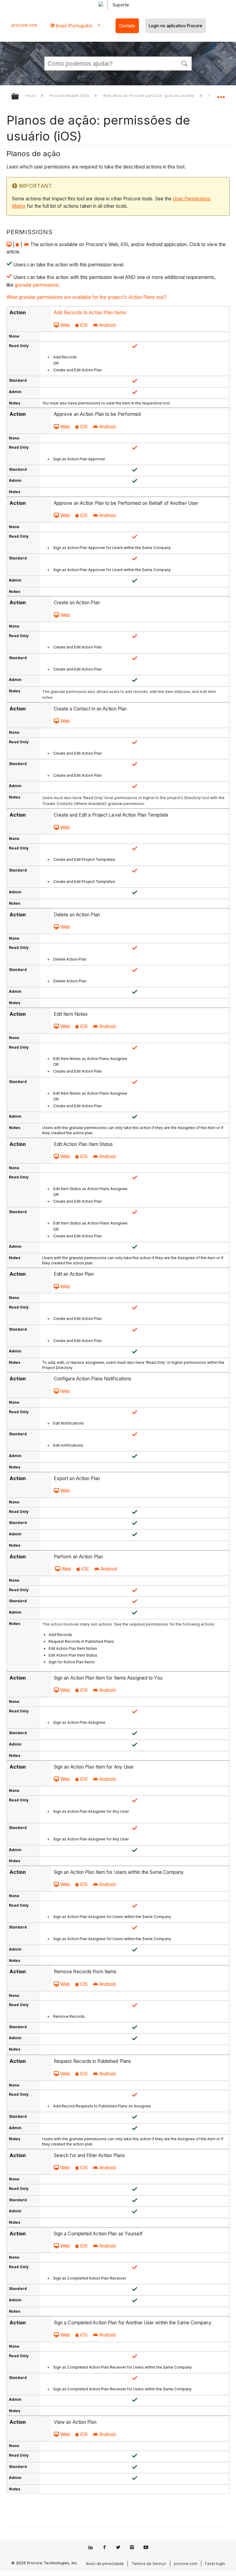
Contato (127, 26)
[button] (184, 63)
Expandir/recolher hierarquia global (19, 97)
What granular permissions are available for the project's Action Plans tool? (87, 297)
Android (108, 325)
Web (65, 325)
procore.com (24, 25)
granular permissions (37, 285)
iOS (84, 325)
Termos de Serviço (149, 2564)
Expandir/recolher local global (221, 95)
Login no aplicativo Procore (175, 26)
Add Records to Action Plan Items (90, 313)
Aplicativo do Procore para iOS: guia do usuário (149, 95)
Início (31, 95)
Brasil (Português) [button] (74, 26)
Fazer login (215, 2564)
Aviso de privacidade (105, 2564)
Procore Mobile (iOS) (70, 95)
